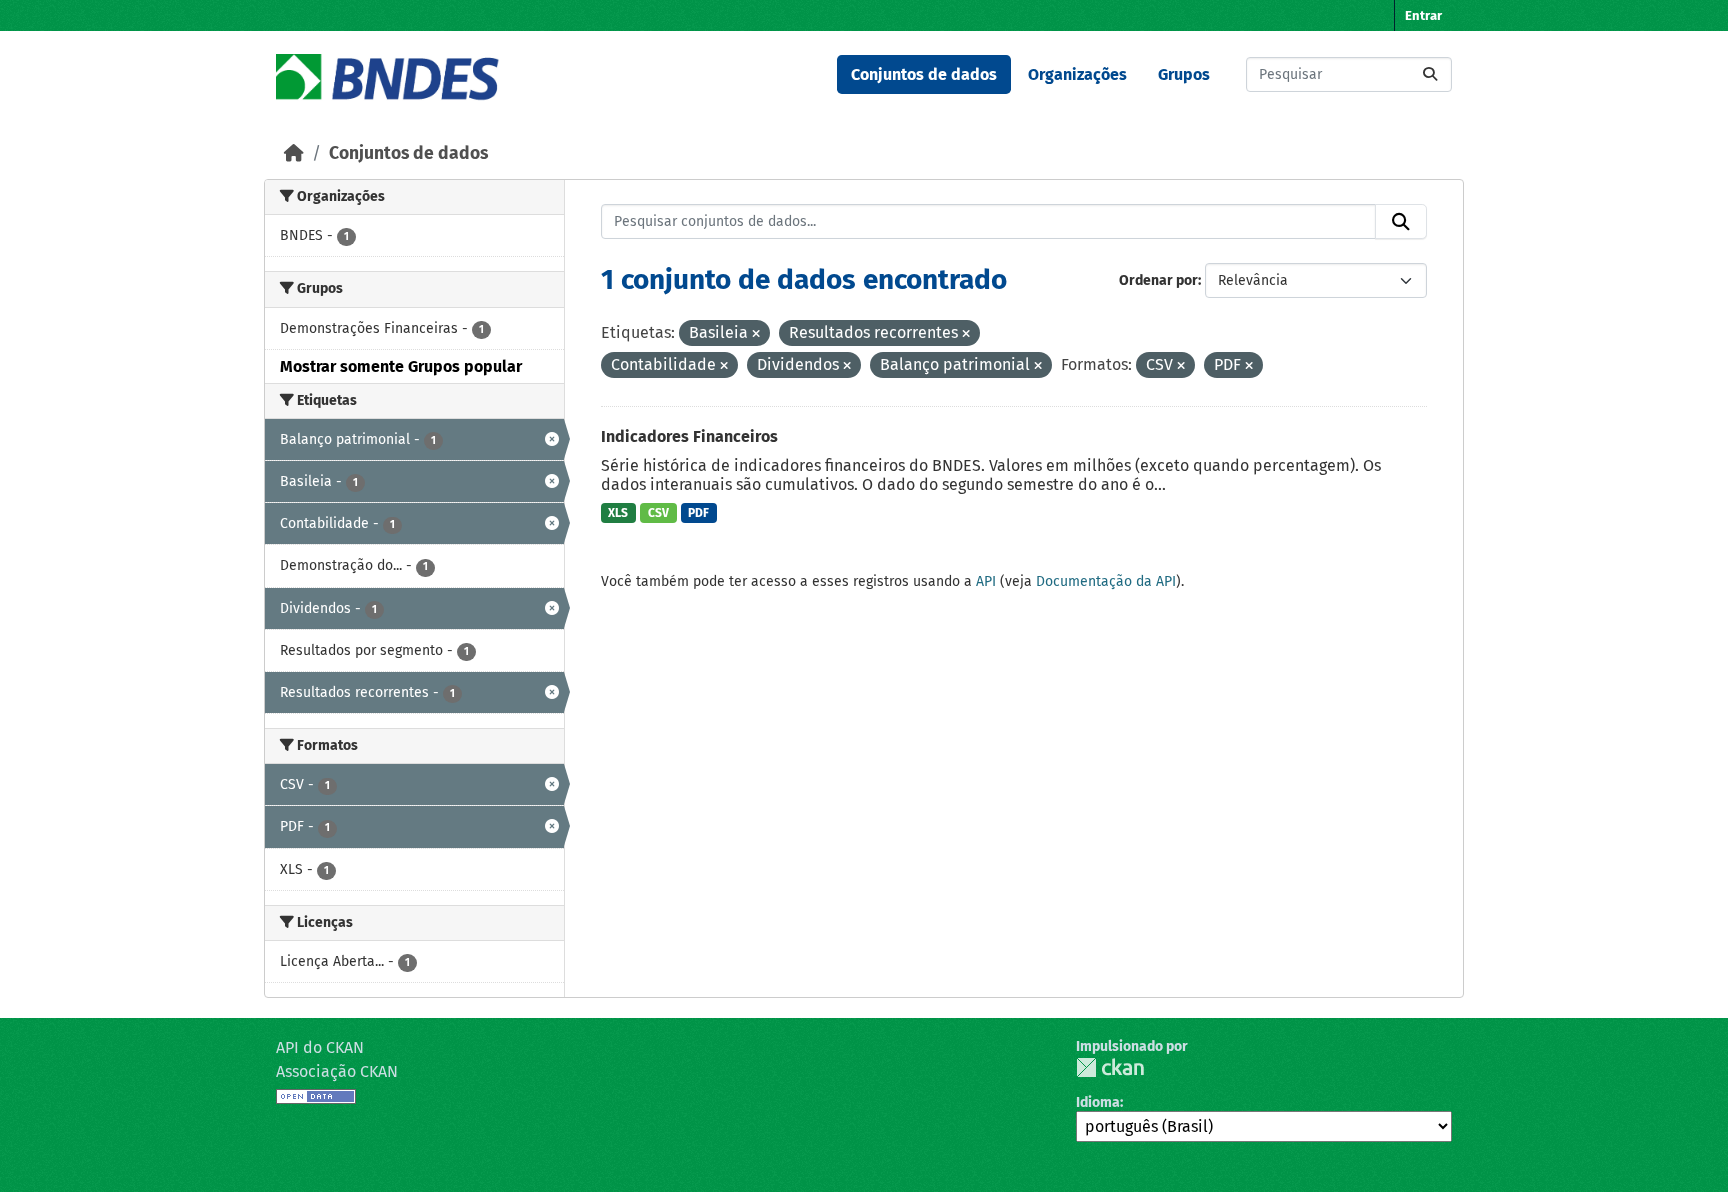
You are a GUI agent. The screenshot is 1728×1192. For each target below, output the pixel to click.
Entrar (1423, 15)
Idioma (1098, 1102)
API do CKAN (320, 1047)
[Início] (294, 153)
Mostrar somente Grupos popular (401, 366)
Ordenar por (1158, 280)
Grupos (1184, 74)
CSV (658, 513)
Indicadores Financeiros (689, 436)
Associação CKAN (337, 1071)
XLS (618, 513)
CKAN (1110, 1067)
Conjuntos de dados (924, 74)
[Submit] (1430, 74)
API (986, 581)
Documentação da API (1106, 581)
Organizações (1077, 74)
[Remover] (756, 334)
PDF (698, 513)
